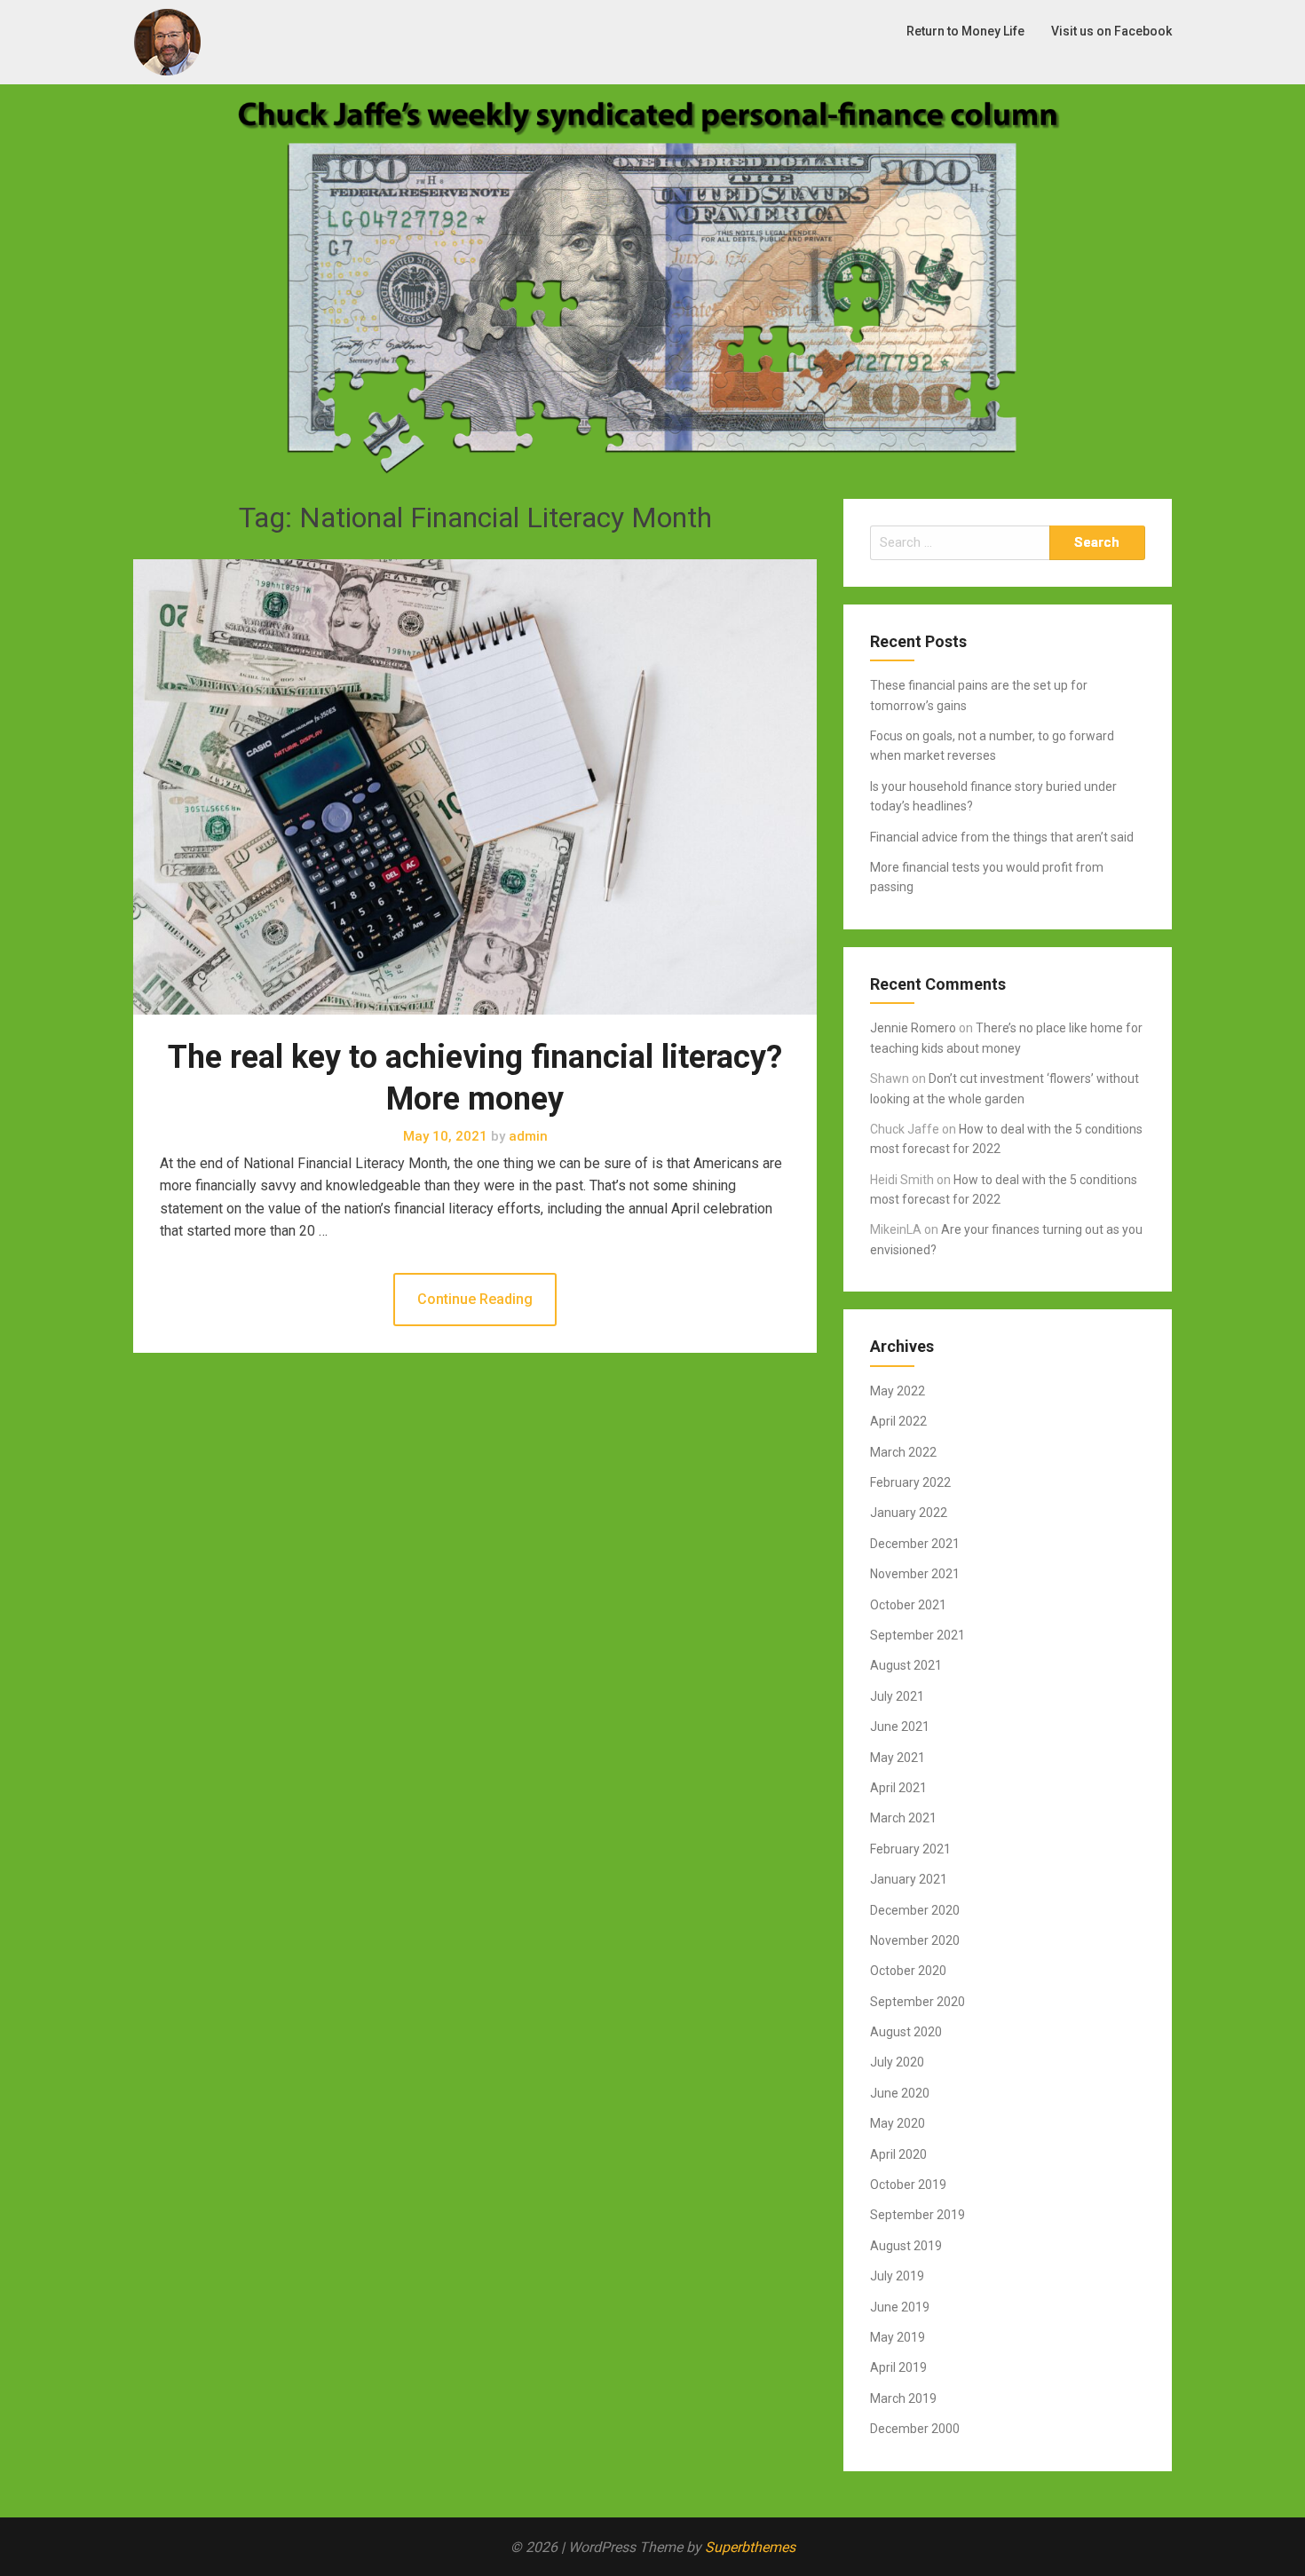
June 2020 (900, 2093)
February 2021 (910, 1849)
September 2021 (917, 1635)
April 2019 (898, 2367)
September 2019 (917, 2215)
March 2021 (903, 1818)
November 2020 (915, 1940)
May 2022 (898, 1391)
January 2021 (909, 1879)
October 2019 (908, 2185)
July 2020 (897, 2062)
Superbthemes (750, 2547)
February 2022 (910, 1482)
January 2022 (909, 1513)
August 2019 (906, 2246)
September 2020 (917, 2002)
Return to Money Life (965, 31)
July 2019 (897, 2276)
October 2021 (908, 1605)
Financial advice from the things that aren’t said (1002, 837)
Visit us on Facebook (1111, 31)
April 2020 (898, 2154)
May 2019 (898, 2337)
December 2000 (915, 2429)
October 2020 (908, 1971)
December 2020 (915, 1910)
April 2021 (898, 1788)
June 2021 (900, 1727)
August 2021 (906, 1665)
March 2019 (903, 2398)
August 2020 (906, 2032)
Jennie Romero (913, 1028)
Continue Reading (475, 1299)
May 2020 (898, 2123)
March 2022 (903, 1452)
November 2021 (915, 1574)
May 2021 (898, 1758)
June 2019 (900, 2307)
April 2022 (898, 1421)
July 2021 (897, 1696)
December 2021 (915, 1544)
